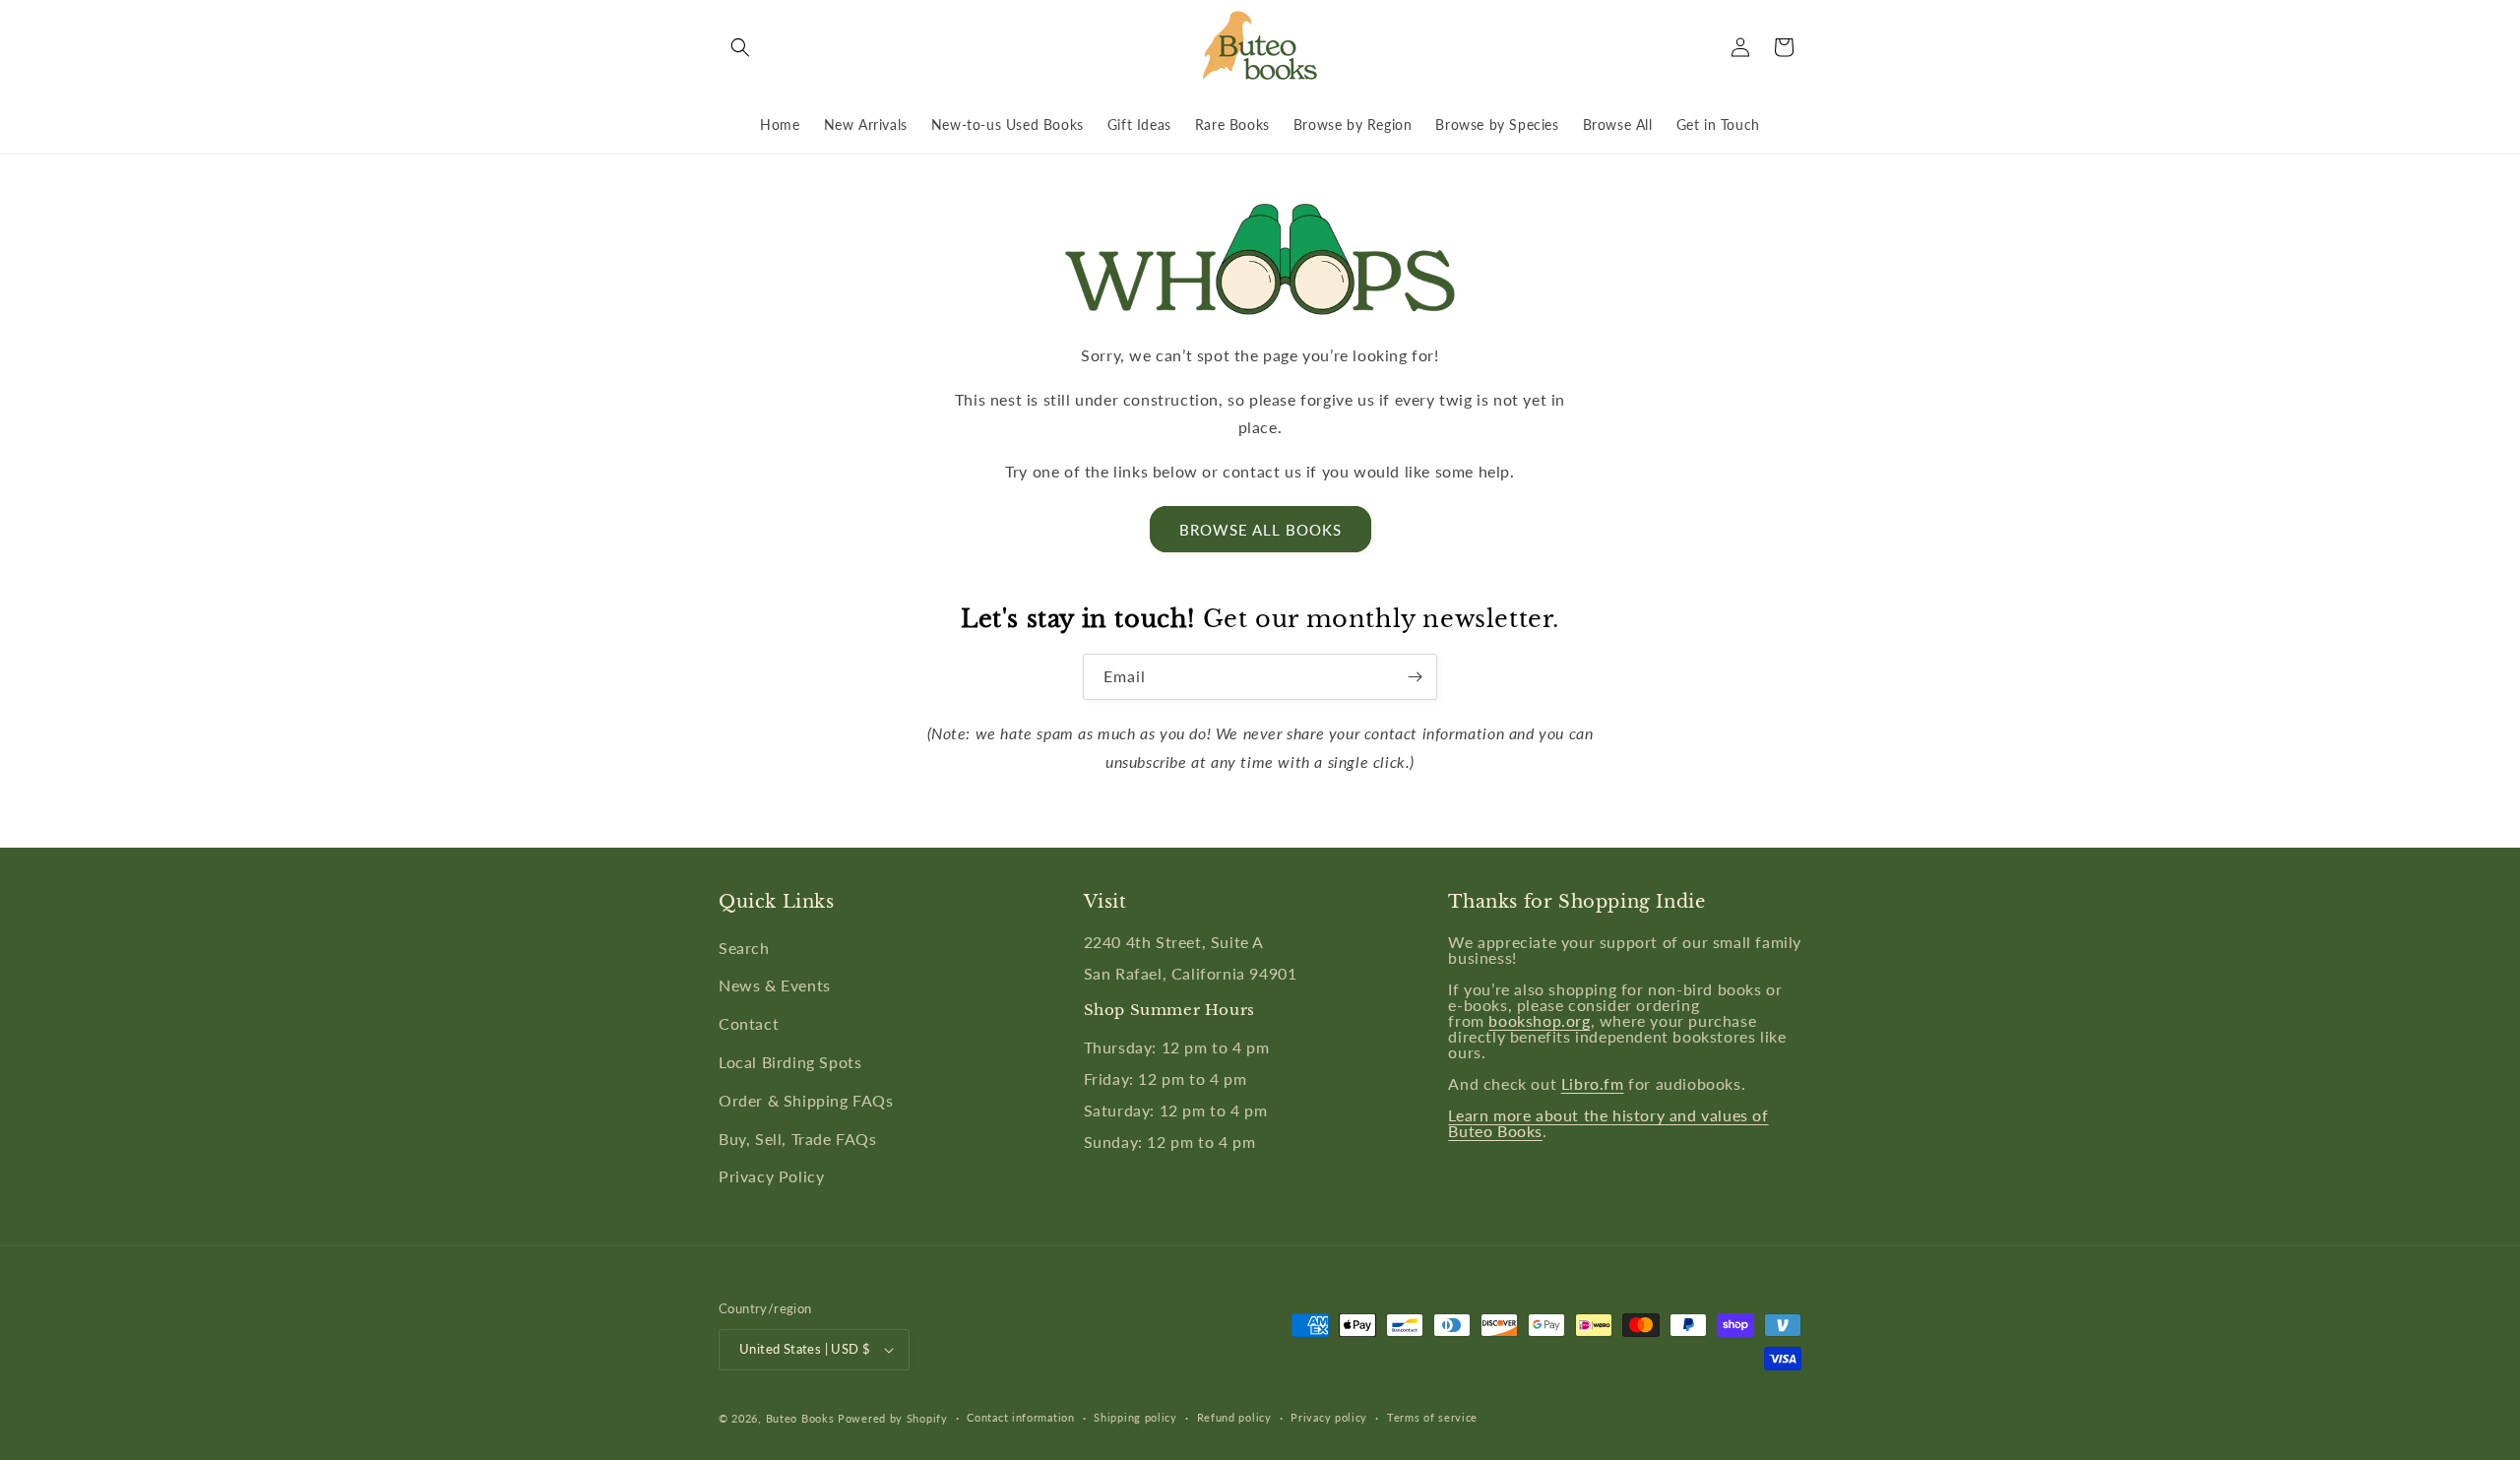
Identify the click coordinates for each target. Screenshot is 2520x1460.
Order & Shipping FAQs (806, 1100)
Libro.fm (1593, 1083)
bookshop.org (1539, 1020)
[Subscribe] (1415, 677)
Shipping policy (1135, 1417)
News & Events (775, 985)
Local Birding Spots (790, 1062)
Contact (749, 1023)
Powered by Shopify (893, 1418)
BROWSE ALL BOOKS (1260, 530)
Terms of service (1432, 1417)
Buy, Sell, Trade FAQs (798, 1139)
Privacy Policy (771, 1176)
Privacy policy (1329, 1417)
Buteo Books (800, 1418)
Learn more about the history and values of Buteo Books (1608, 1123)
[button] (740, 47)
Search (744, 948)
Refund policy (1234, 1417)
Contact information (1020, 1417)
